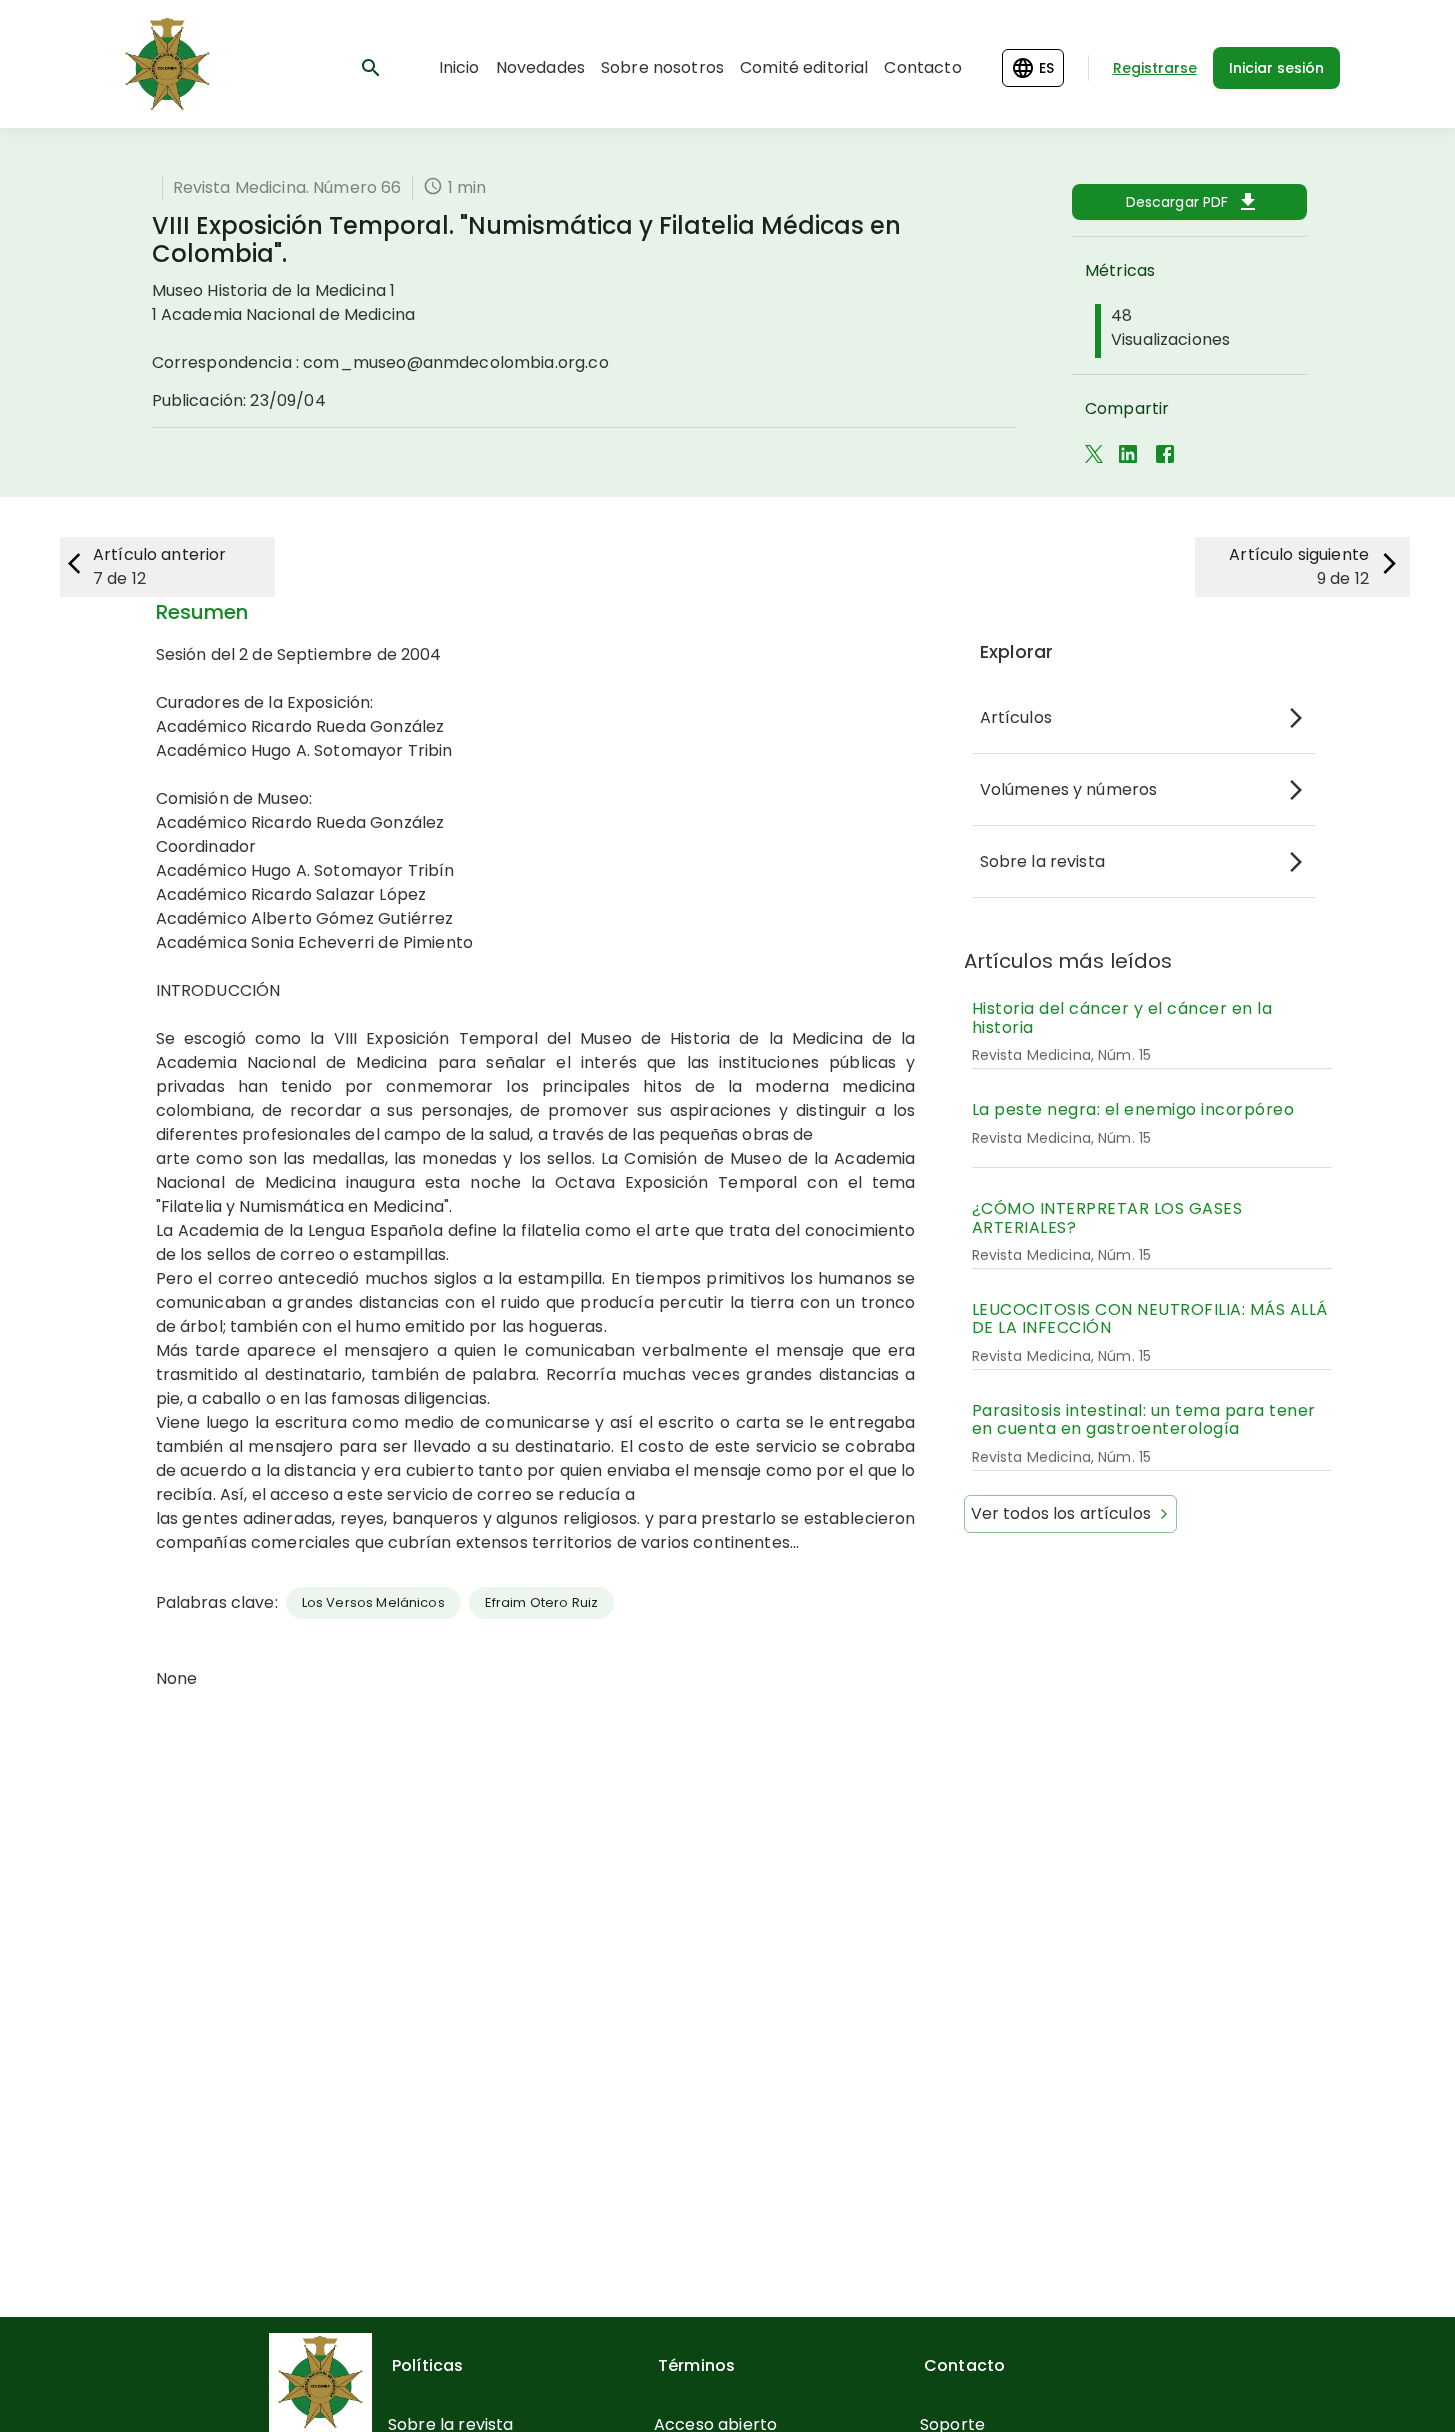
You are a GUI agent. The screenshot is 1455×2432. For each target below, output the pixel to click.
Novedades (540, 67)
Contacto (922, 67)
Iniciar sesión (1276, 68)
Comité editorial (804, 67)
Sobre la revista (1042, 861)
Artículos (1016, 717)
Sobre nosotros (662, 67)
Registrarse (1155, 68)
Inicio (459, 67)
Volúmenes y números (1069, 789)
